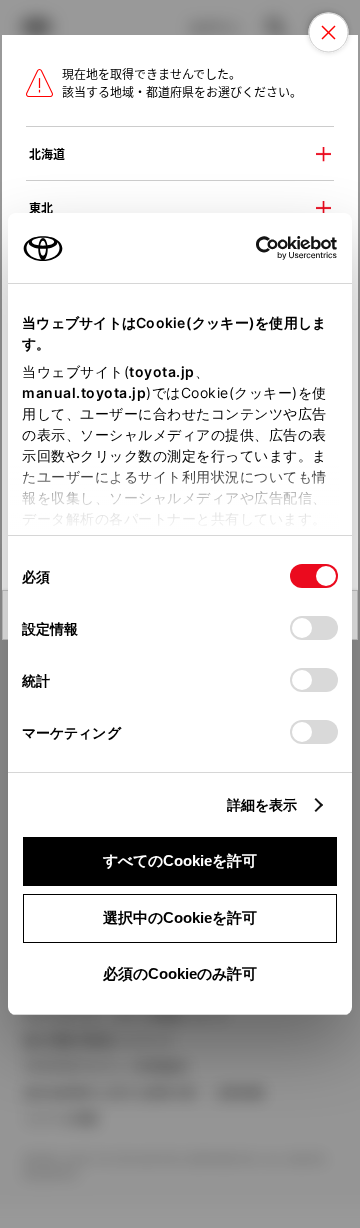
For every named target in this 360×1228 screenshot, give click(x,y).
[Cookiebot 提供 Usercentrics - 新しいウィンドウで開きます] (249, 248)
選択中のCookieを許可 (180, 917)
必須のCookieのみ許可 (180, 973)
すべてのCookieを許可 (180, 860)
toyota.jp (162, 371)
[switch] (314, 628)
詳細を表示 (262, 804)
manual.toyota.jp (84, 392)
